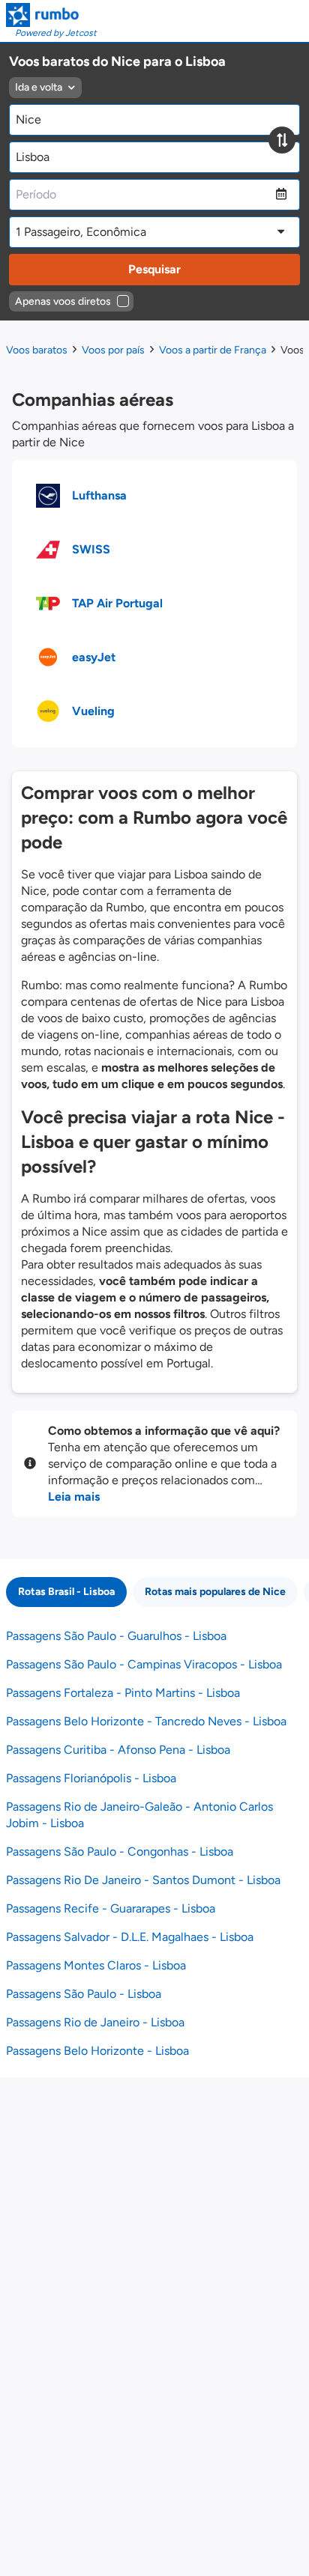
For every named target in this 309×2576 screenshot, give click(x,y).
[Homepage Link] (51, 15)
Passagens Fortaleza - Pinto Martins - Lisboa (123, 1693)
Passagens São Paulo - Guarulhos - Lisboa (116, 1636)
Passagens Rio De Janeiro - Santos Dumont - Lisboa (143, 1880)
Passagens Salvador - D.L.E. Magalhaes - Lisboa (130, 1937)
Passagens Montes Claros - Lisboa (96, 1965)
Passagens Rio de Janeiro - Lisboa (95, 2022)
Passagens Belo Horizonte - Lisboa (97, 2051)
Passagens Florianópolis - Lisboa (91, 1778)
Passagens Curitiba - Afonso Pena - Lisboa (118, 1750)
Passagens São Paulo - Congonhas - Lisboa (120, 1851)
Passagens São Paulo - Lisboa (84, 1994)
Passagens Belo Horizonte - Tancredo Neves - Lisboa (146, 1721)
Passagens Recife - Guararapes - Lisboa (111, 1908)
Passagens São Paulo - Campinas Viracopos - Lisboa (144, 1664)
